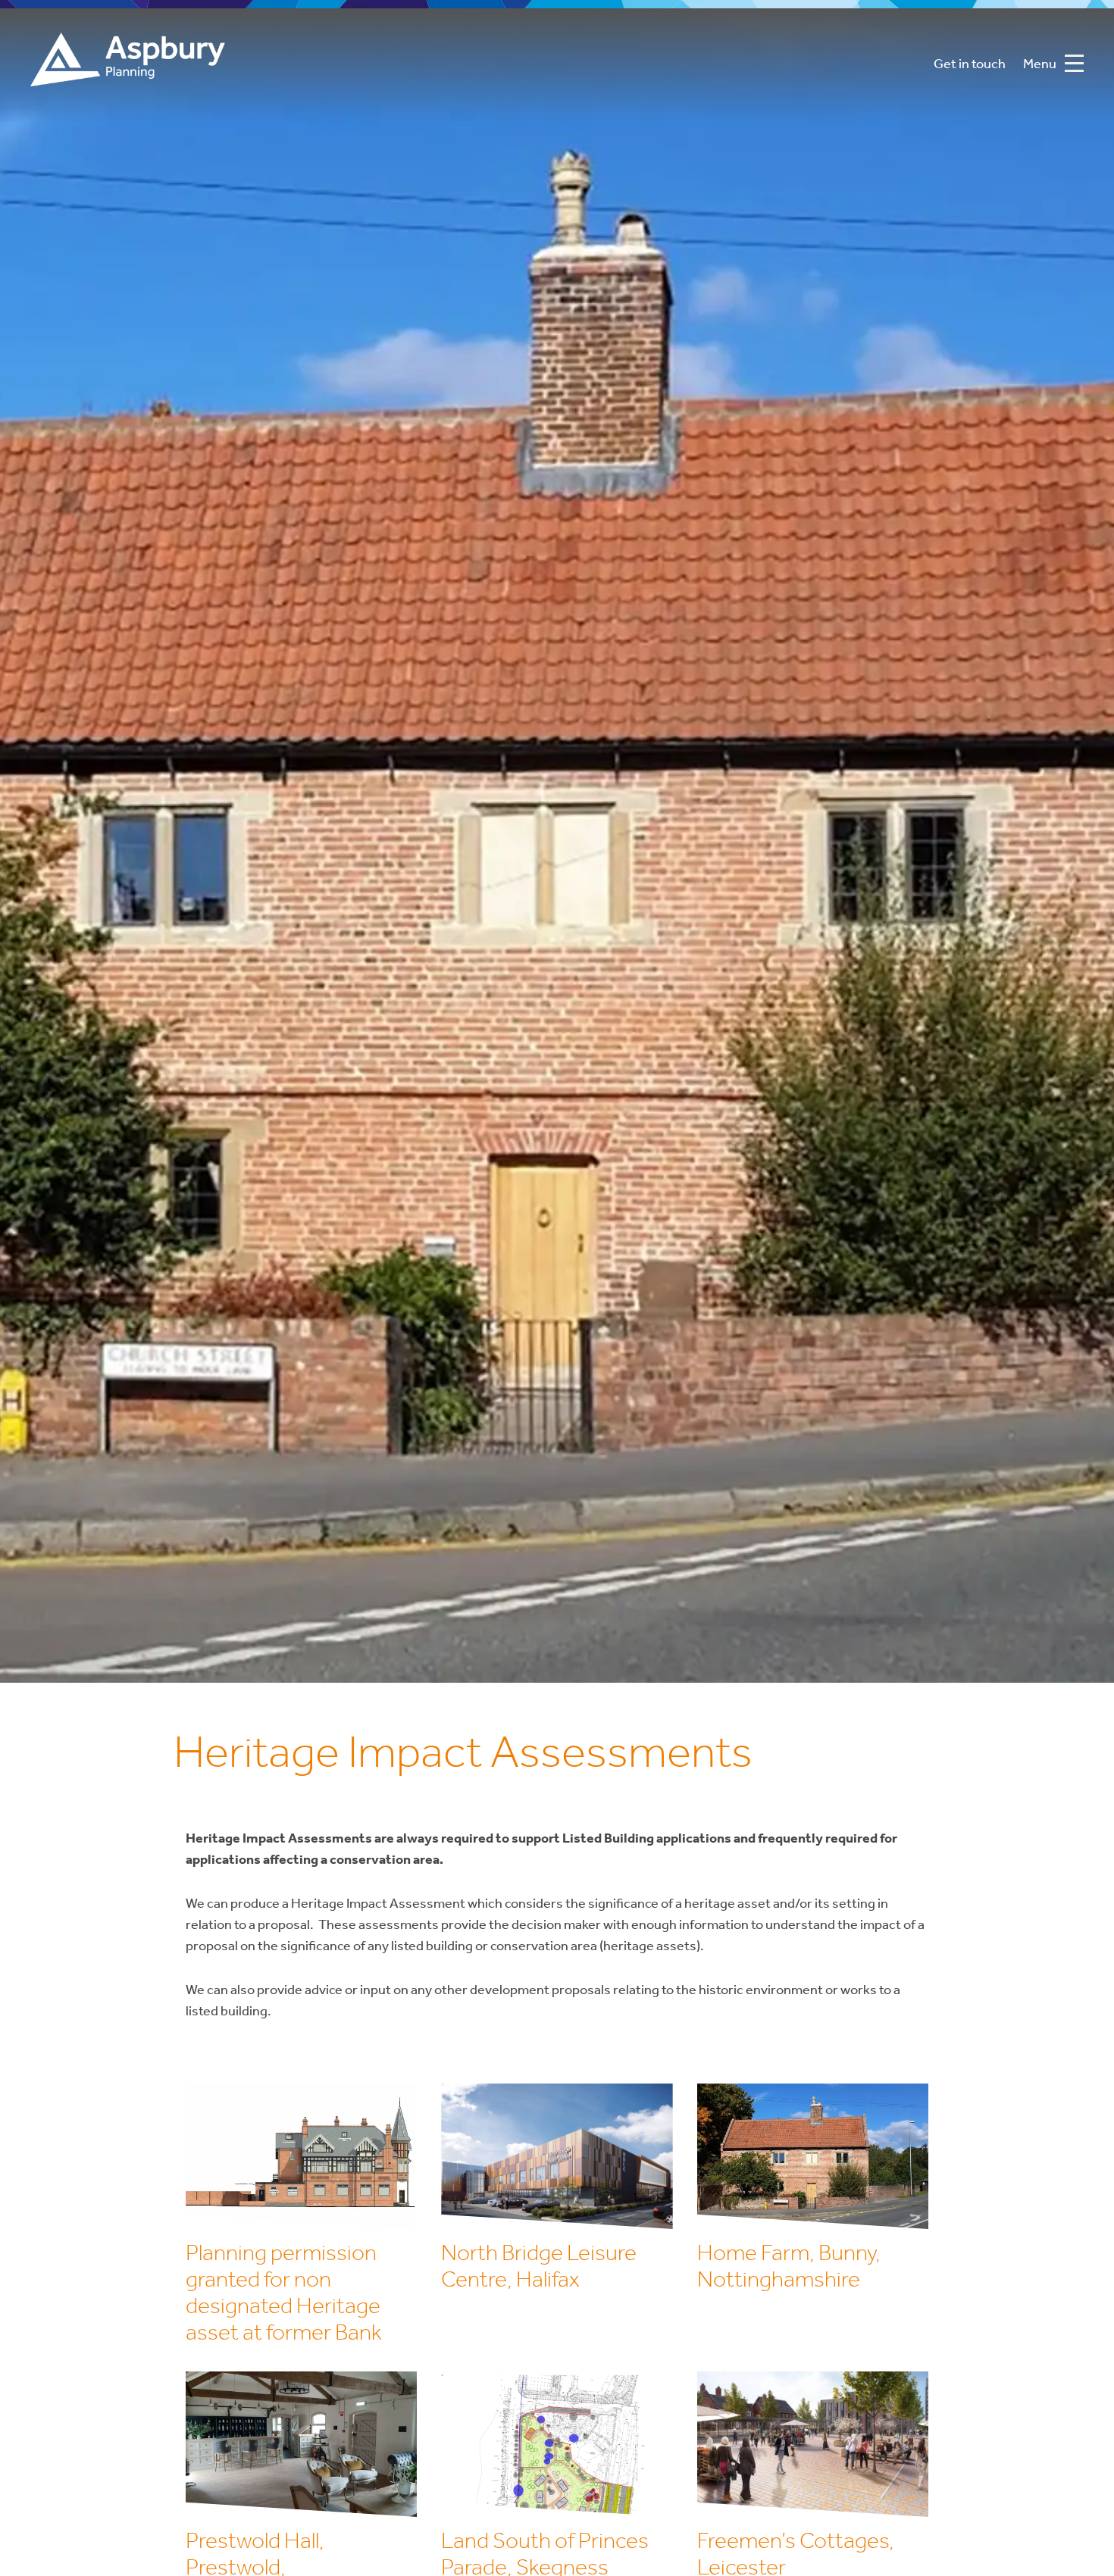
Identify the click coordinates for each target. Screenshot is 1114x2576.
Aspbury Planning (128, 65)
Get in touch (970, 65)
